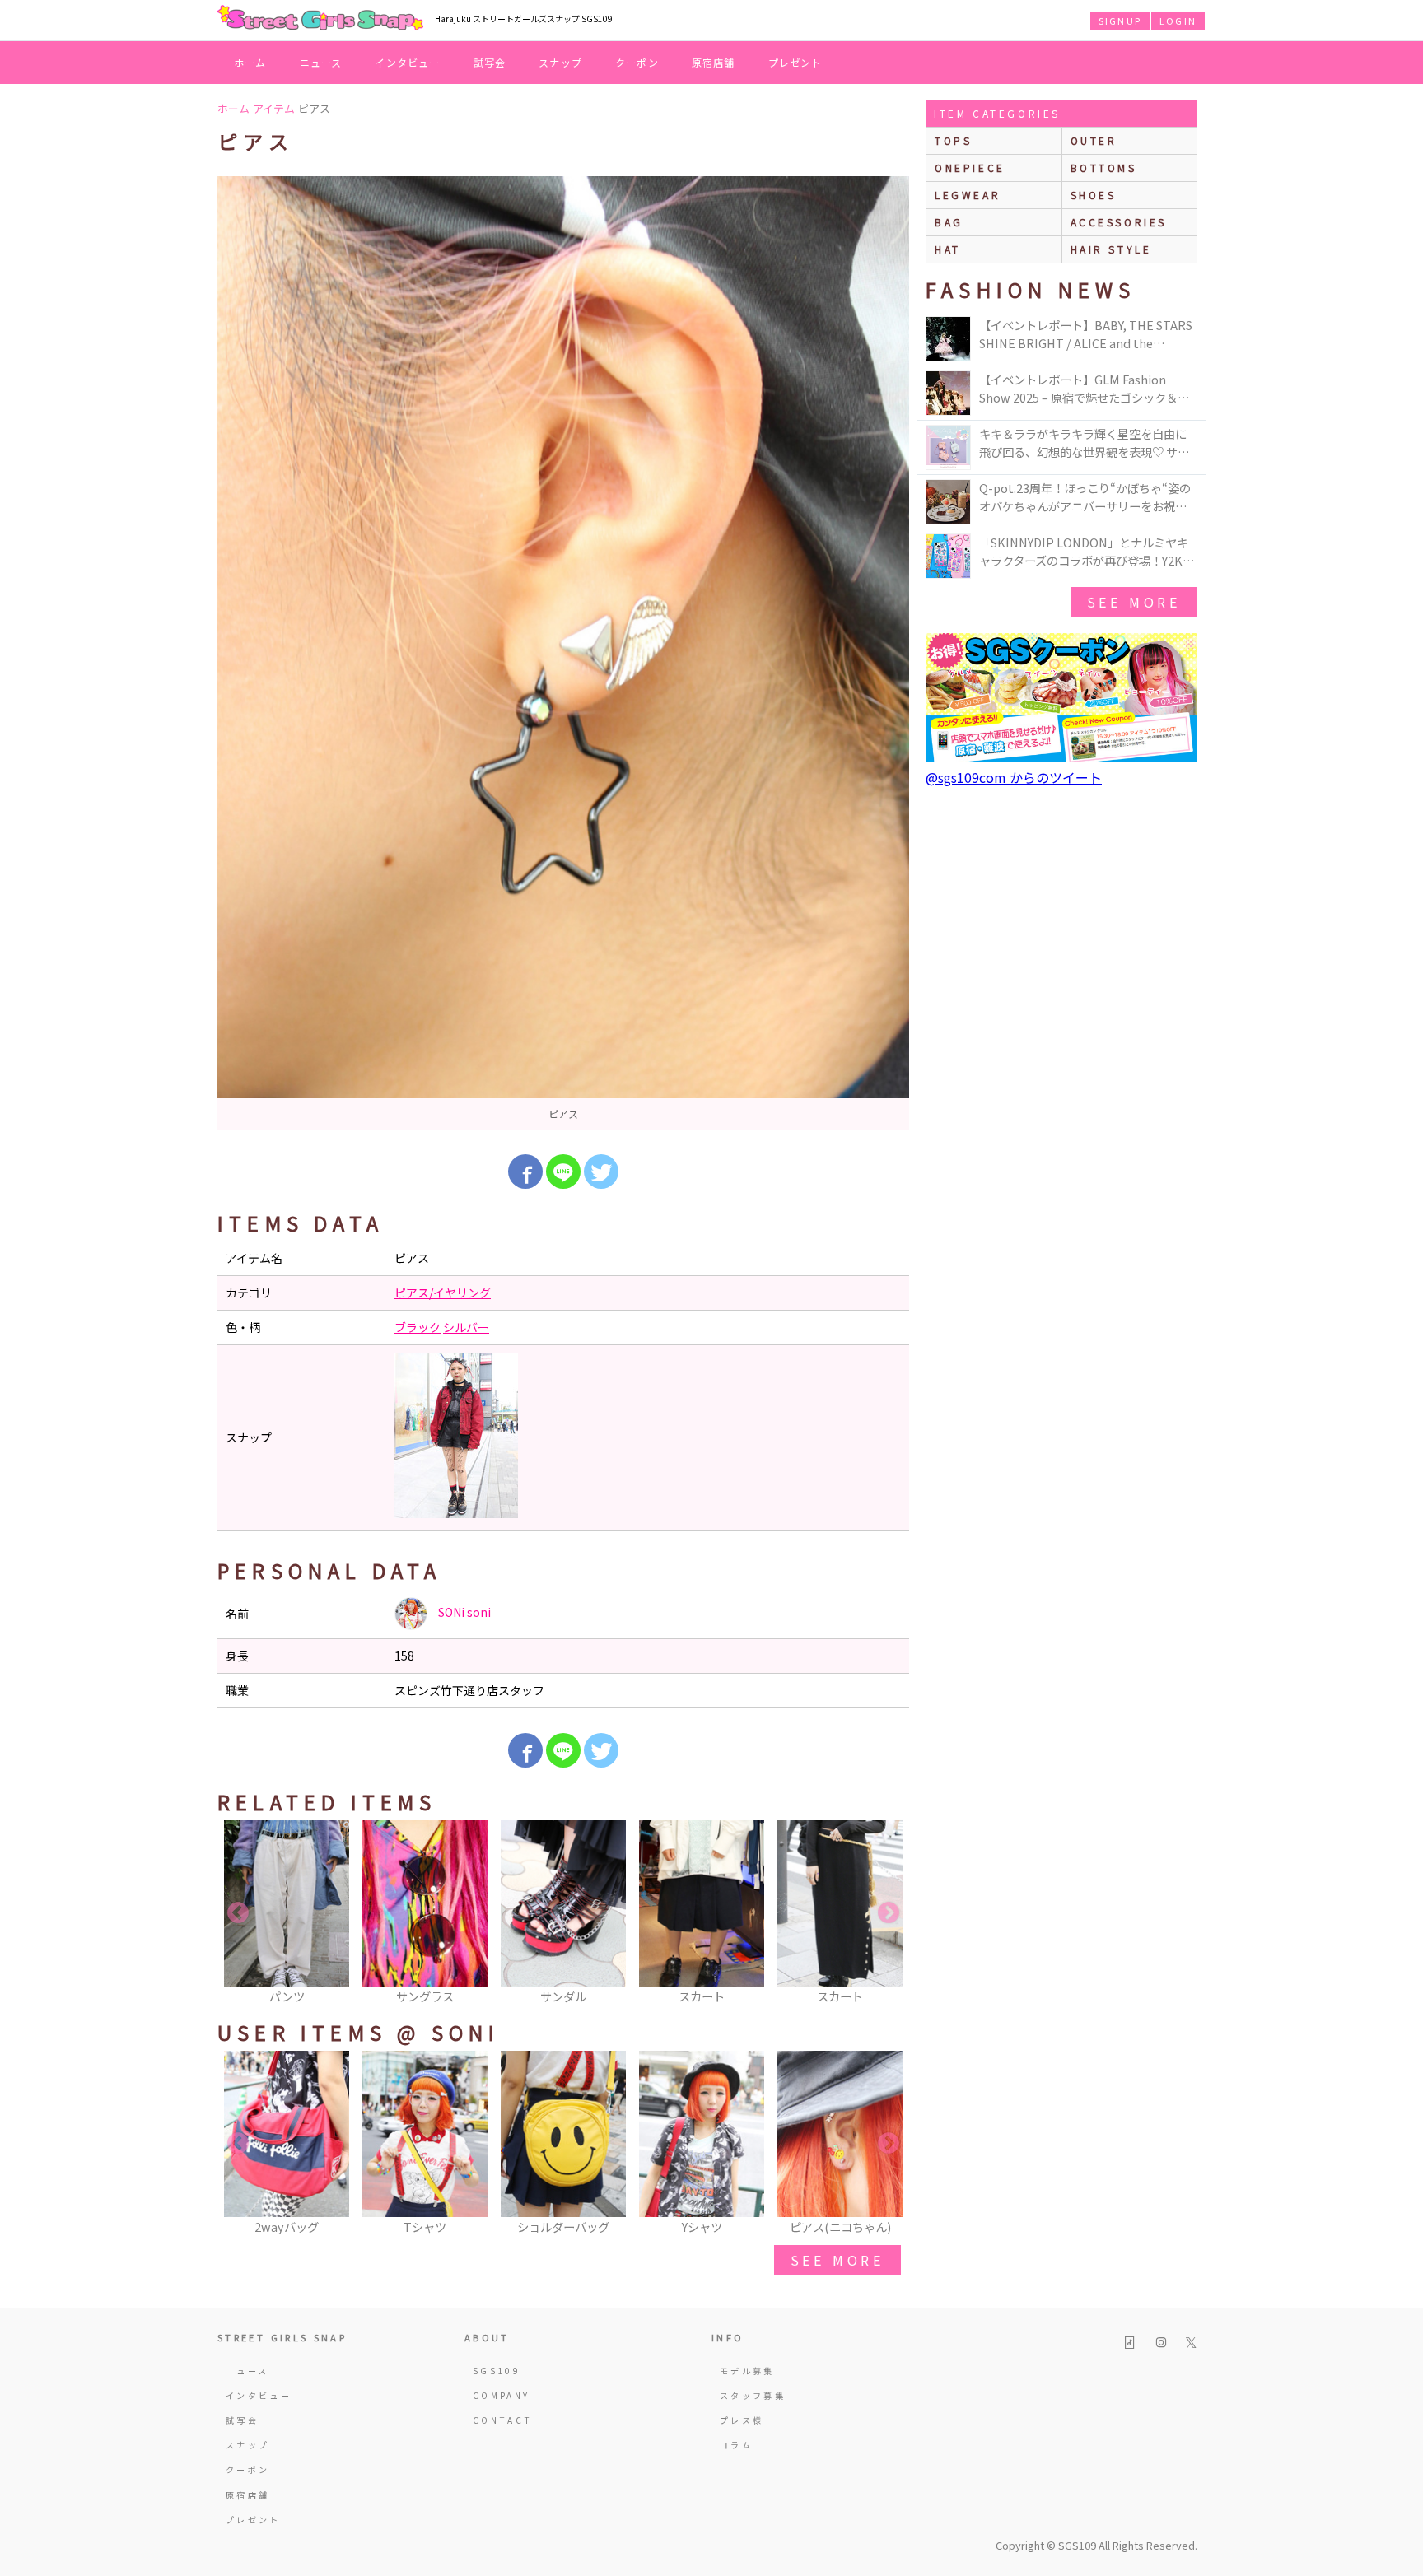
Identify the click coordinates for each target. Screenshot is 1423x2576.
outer (1094, 140)
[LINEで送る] (563, 1172)
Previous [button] (238, 1913)
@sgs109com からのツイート (1014, 777)
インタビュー (407, 62)
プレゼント (795, 62)
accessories (1119, 222)
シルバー (466, 1327)
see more (837, 2260)
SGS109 (497, 2371)
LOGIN (1178, 21)
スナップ (560, 62)
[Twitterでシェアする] (601, 1172)
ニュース (321, 62)
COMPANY (502, 2395)
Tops (953, 140)
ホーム (250, 62)
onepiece (970, 168)
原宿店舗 (714, 62)
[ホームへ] (320, 19)
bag (949, 222)
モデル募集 (747, 2371)
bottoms (1104, 168)
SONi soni (463, 1612)
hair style (1111, 249)
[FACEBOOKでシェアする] (525, 1172)
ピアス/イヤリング (443, 1293)
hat (948, 249)
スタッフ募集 (753, 2395)
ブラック (418, 1327)
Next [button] (889, 1913)
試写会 (490, 62)
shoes (1094, 195)
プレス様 (742, 2420)
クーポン (637, 62)
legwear (968, 195)
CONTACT (503, 2420)
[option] (563, 653)
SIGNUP (1120, 21)
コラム (736, 2445)
